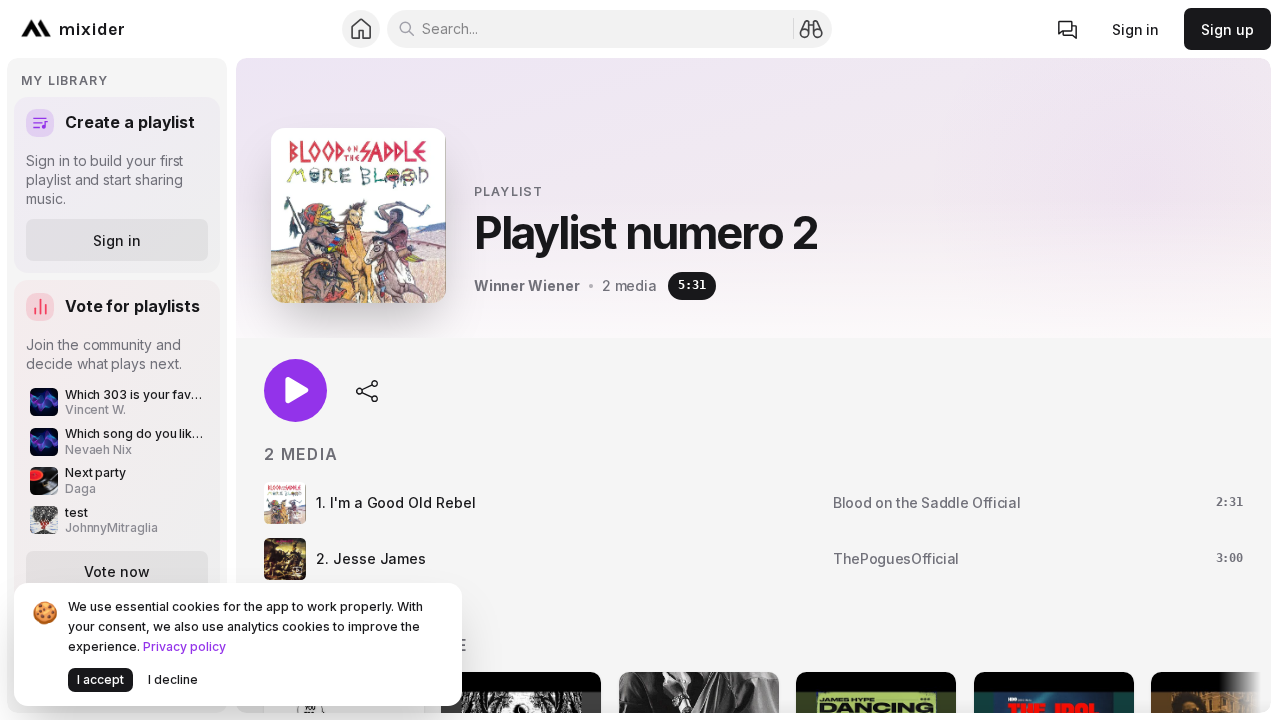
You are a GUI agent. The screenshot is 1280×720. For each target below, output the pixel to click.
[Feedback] (1068, 29)
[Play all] (295, 390)
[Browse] (811, 28)
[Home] (361, 29)
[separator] (231, 385)
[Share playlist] (368, 390)
